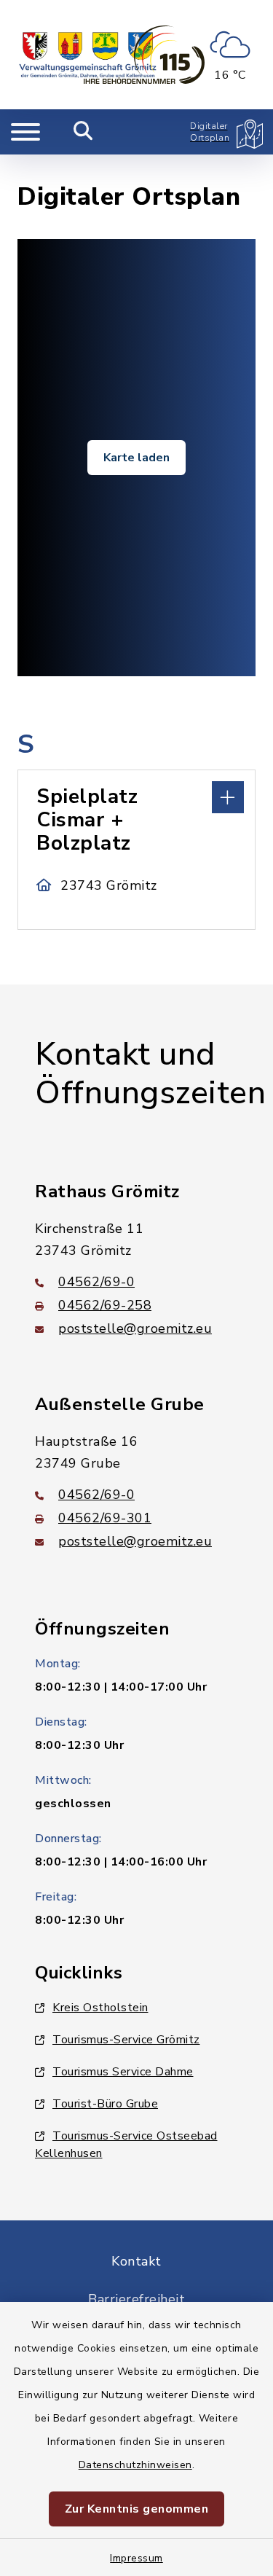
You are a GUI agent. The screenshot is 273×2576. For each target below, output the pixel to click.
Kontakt (136, 2261)
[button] (136, 796)
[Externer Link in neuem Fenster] (144, 55)
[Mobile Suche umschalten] (83, 132)
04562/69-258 (105, 1305)
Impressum (136, 2558)
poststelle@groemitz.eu (135, 1328)
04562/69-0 (96, 1282)
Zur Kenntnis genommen (137, 2509)
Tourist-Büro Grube (105, 2104)
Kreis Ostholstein (100, 2008)
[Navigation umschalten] (25, 132)
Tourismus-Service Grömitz (126, 2040)
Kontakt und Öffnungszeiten (150, 1074)
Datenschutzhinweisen (135, 2465)
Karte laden (136, 458)
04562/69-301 (105, 1518)
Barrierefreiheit (136, 2299)
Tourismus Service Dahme (123, 2072)
